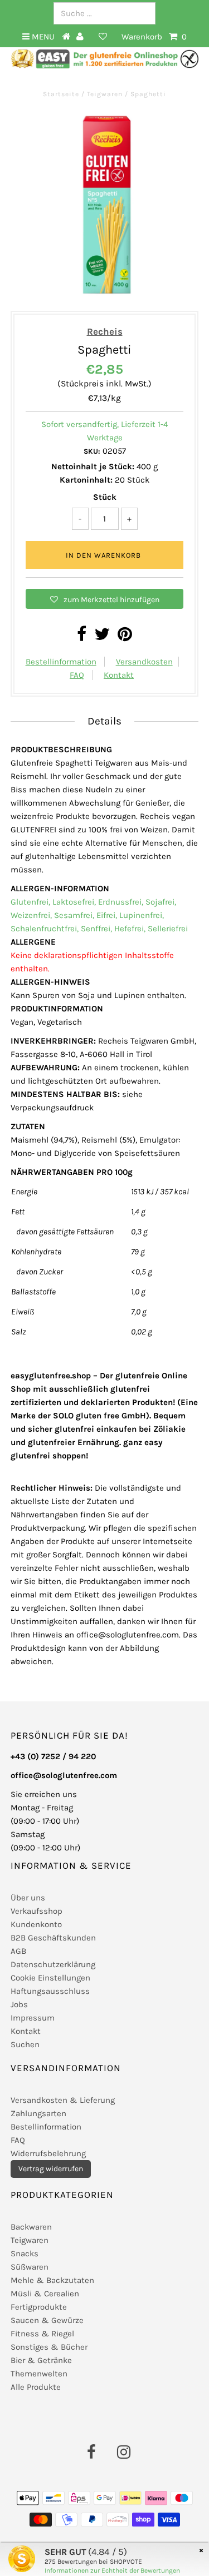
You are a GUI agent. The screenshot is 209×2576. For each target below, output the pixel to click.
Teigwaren (105, 94)
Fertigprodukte (39, 2307)
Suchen (25, 2044)
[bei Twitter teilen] (102, 637)
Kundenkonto (36, 1924)
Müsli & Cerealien (45, 2294)
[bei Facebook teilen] (82, 637)
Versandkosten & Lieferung (63, 2100)
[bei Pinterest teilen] (125, 637)
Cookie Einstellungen (50, 1978)
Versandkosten (144, 662)
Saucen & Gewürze (47, 2320)
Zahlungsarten (38, 2113)
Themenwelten (39, 2374)
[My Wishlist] (103, 37)
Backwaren (31, 2227)
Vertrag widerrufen (51, 2169)
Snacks (25, 2254)
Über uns (28, 1898)
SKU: (92, 451)
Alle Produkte (36, 2387)
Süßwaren (30, 2267)
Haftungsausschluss (50, 1991)
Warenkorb (154, 37)
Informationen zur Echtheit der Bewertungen (112, 2570)
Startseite (62, 94)
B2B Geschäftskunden (53, 1938)
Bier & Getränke (41, 2360)
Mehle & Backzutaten (52, 2280)
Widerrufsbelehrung (48, 2153)
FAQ (77, 675)
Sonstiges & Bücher (49, 2347)
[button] (105, 599)
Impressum (33, 2018)
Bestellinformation (61, 662)
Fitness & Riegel (42, 2334)
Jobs (19, 2004)
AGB (18, 1951)
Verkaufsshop (37, 1911)
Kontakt (119, 675)
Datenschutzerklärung (53, 1964)
